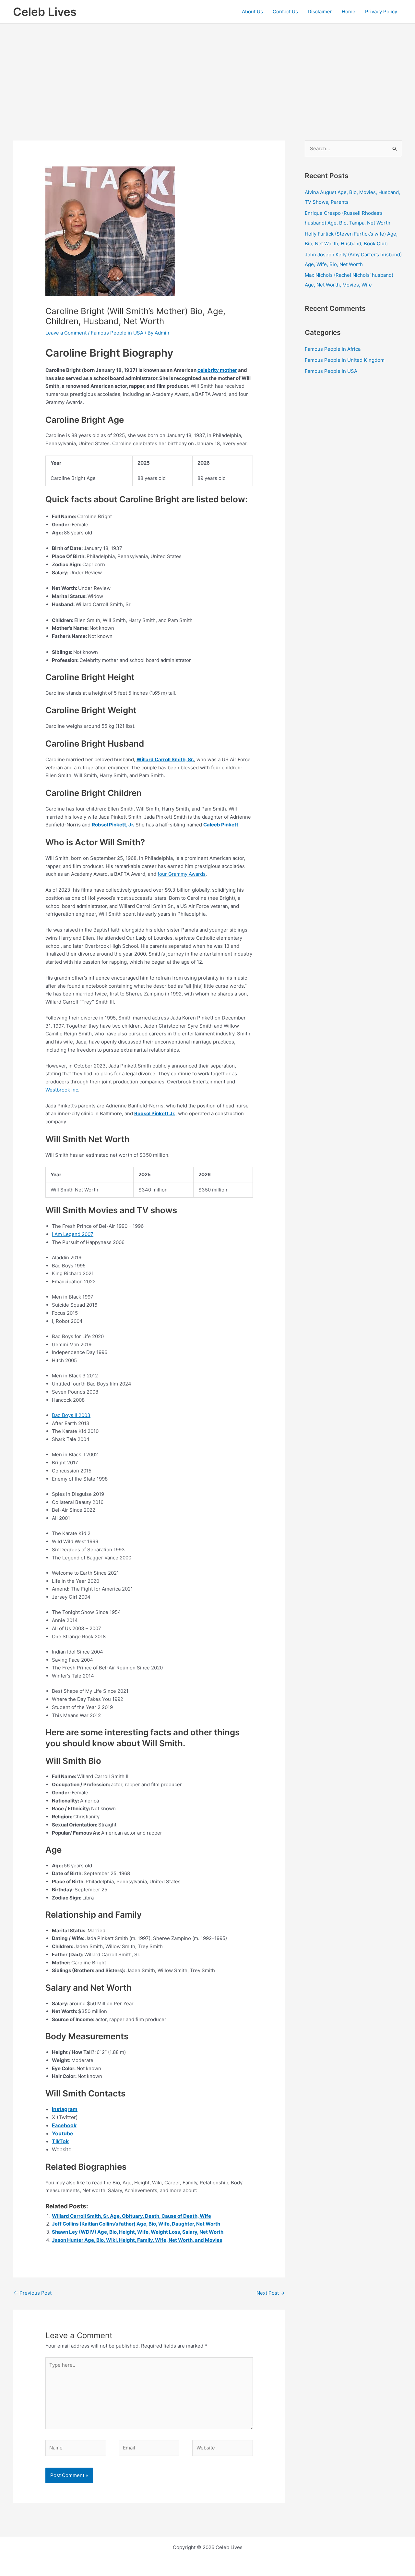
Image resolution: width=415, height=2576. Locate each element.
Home (349, 12)
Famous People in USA (117, 333)
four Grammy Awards (182, 874)
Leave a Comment (66, 333)
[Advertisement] (207, 72)
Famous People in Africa (333, 349)
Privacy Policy (381, 12)
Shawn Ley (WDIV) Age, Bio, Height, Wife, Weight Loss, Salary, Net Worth (138, 2232)
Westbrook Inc (62, 1090)
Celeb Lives (45, 12)
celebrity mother (217, 370)
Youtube (63, 2133)
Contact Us (285, 12)
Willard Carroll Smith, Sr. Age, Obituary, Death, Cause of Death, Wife (131, 2216)
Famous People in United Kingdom (345, 360)
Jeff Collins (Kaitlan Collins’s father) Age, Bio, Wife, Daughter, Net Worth (136, 2224)
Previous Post (33, 2293)
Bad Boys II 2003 (71, 1415)
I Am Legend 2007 (73, 1234)
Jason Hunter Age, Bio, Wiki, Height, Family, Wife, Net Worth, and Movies (137, 2240)
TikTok (60, 2141)
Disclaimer (320, 12)
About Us (252, 12)
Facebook (64, 2125)
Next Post (271, 2293)
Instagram (65, 2109)
